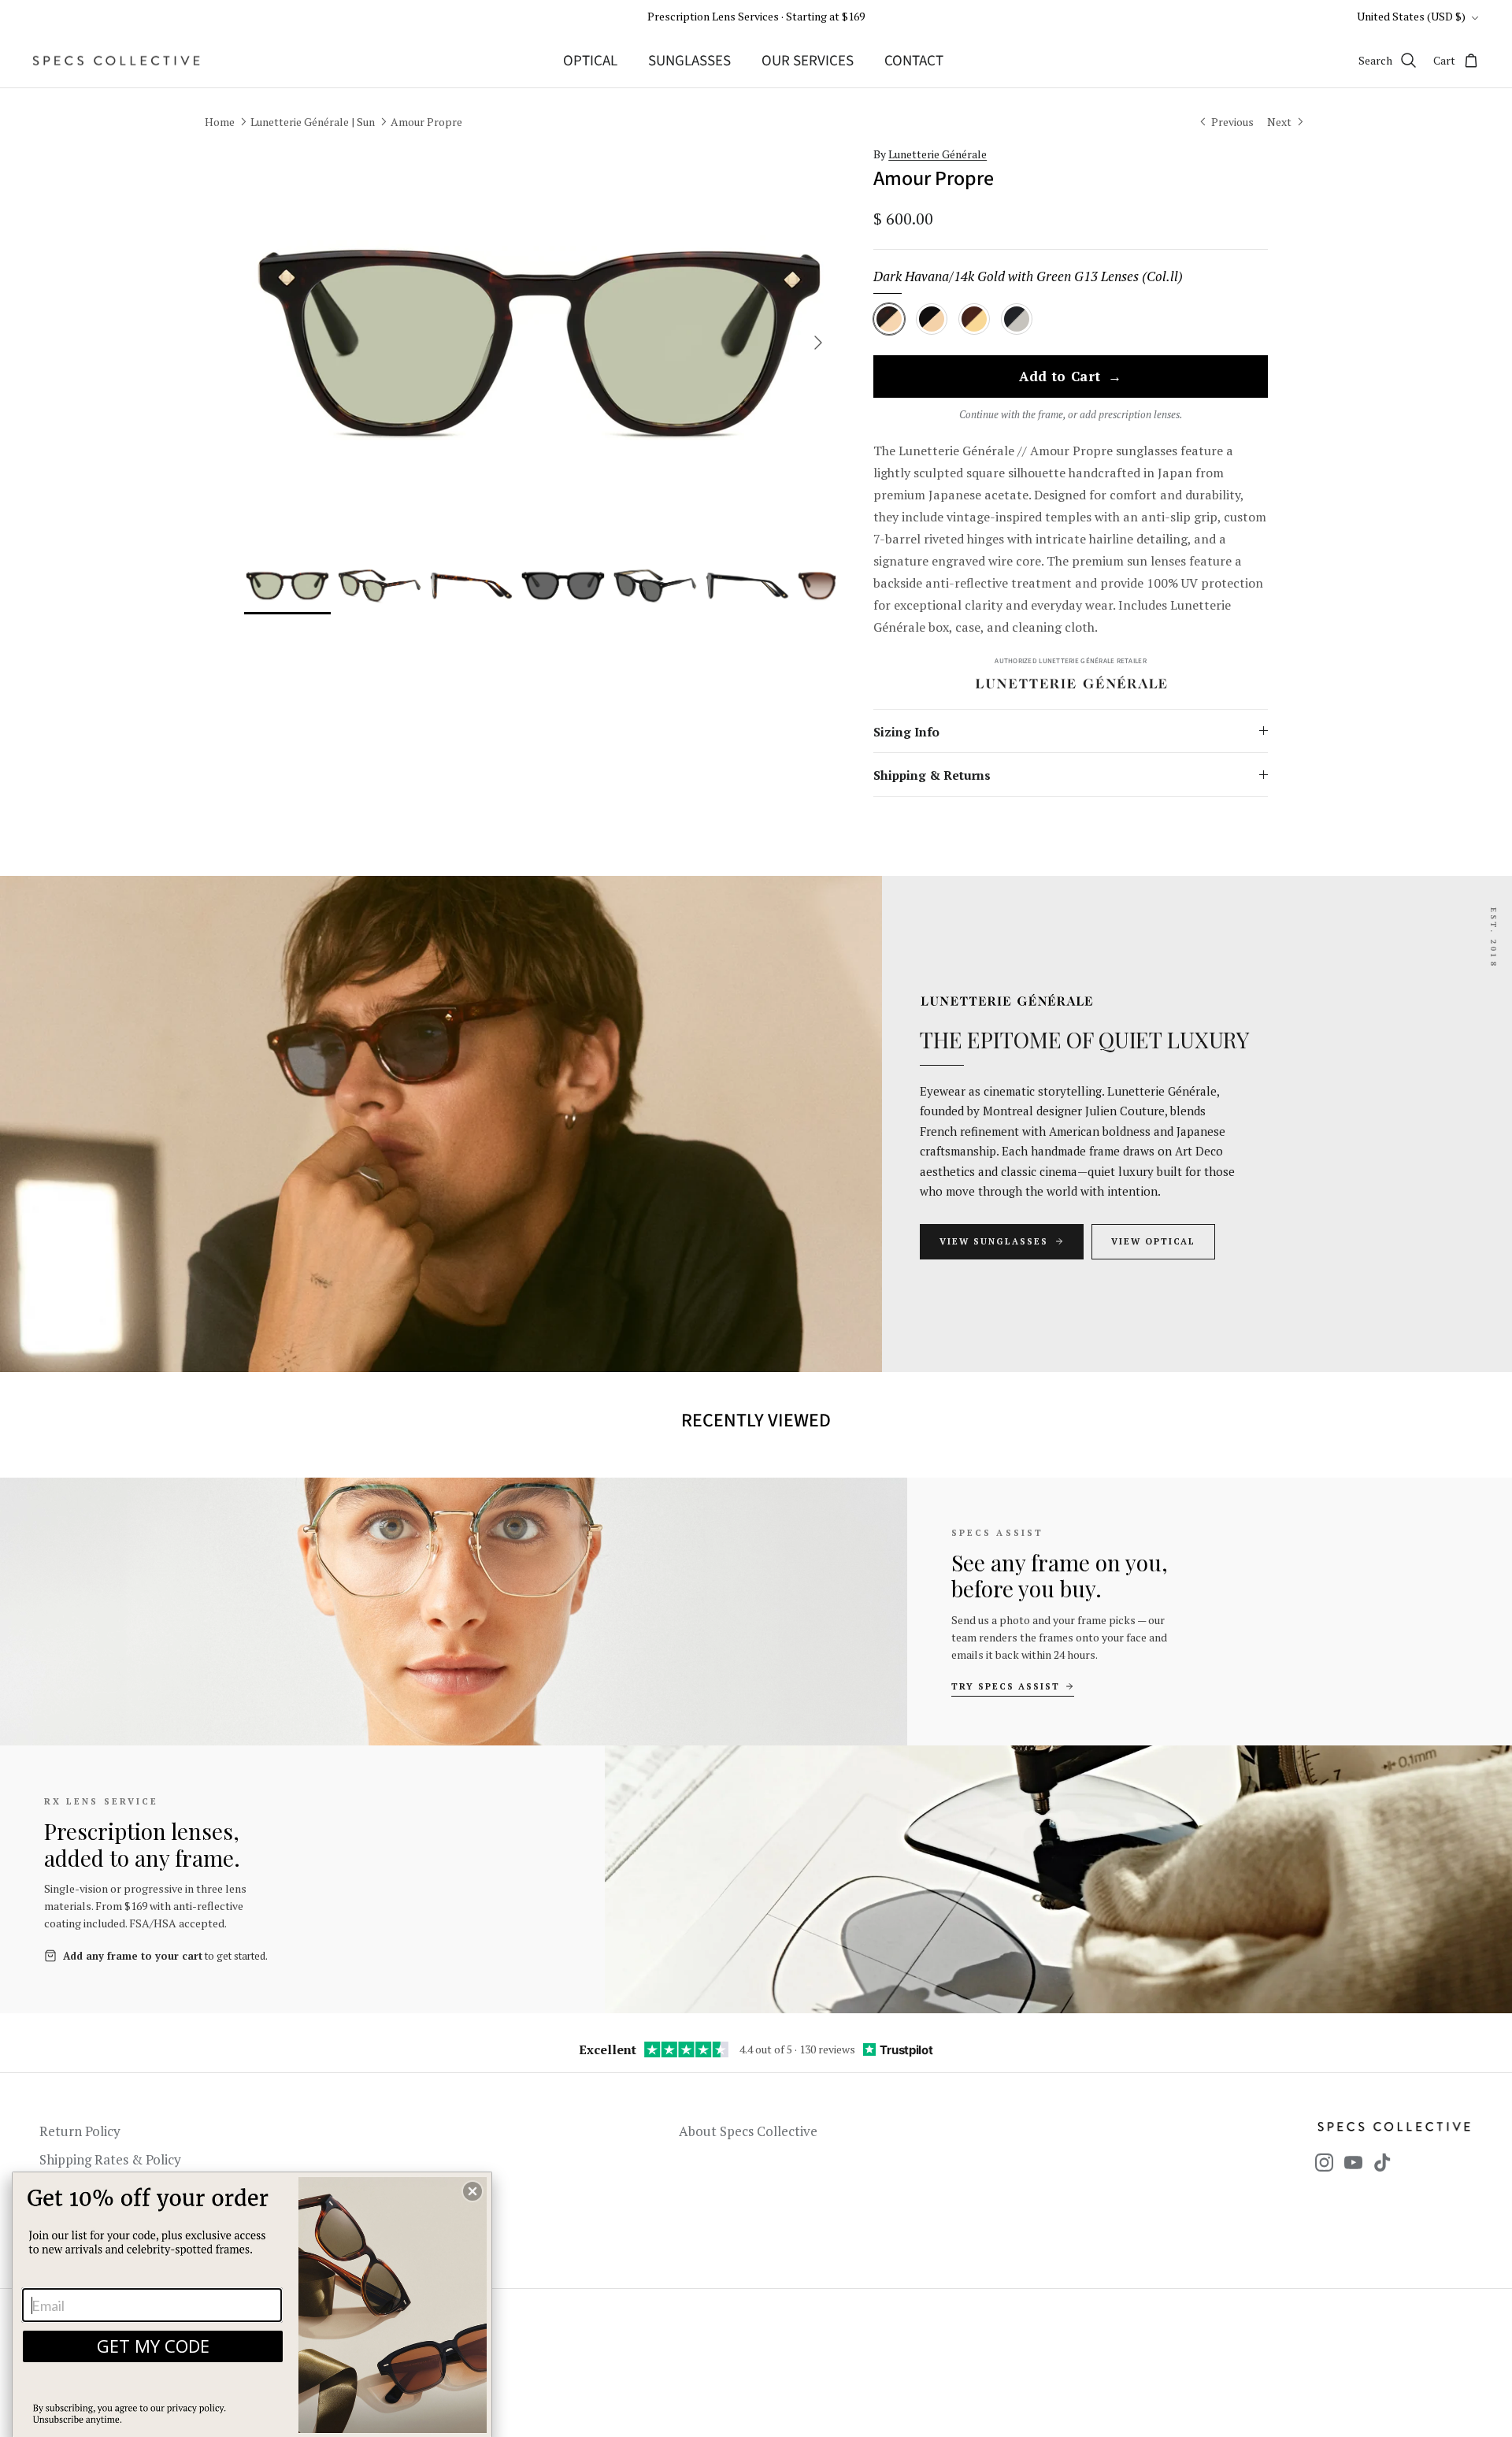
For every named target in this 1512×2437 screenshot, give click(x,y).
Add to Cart (1071, 377)
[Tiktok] (1382, 2163)
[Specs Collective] (116, 61)
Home (220, 122)
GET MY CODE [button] (153, 2346)
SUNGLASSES (689, 61)
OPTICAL (590, 61)
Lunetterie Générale (938, 154)
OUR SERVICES (808, 61)
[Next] (818, 343)
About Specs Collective (748, 2131)
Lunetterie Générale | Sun (313, 122)
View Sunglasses (994, 1241)
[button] (472, 2191)
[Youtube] (1353, 2163)
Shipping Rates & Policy (110, 2159)
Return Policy (80, 2131)
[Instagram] (1324, 2163)
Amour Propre (426, 122)
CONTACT (914, 61)
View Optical (1154, 1241)
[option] (540, 343)
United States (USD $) (1411, 16)
